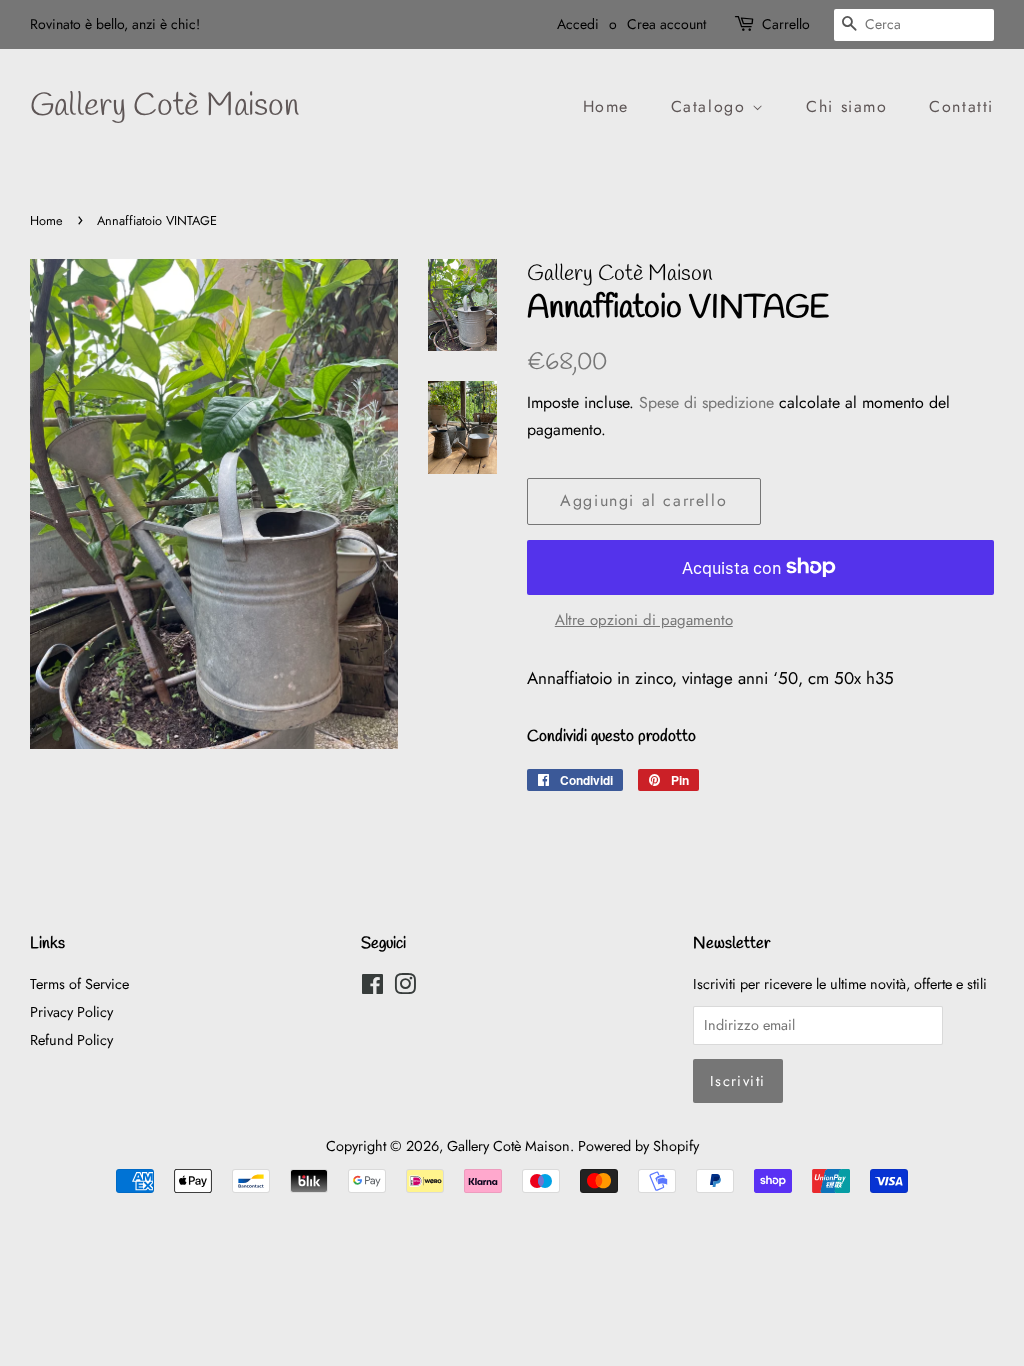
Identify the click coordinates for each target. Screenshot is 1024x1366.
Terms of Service (79, 984)
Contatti (961, 106)
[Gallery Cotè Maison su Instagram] (405, 988)
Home (606, 106)
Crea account (666, 24)
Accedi (578, 24)
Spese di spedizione (706, 402)
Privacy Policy (71, 1012)
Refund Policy (71, 1040)
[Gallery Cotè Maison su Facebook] (372, 988)
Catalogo (711, 106)
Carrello (786, 24)
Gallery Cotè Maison (164, 107)
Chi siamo (846, 106)
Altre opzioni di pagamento (644, 620)
